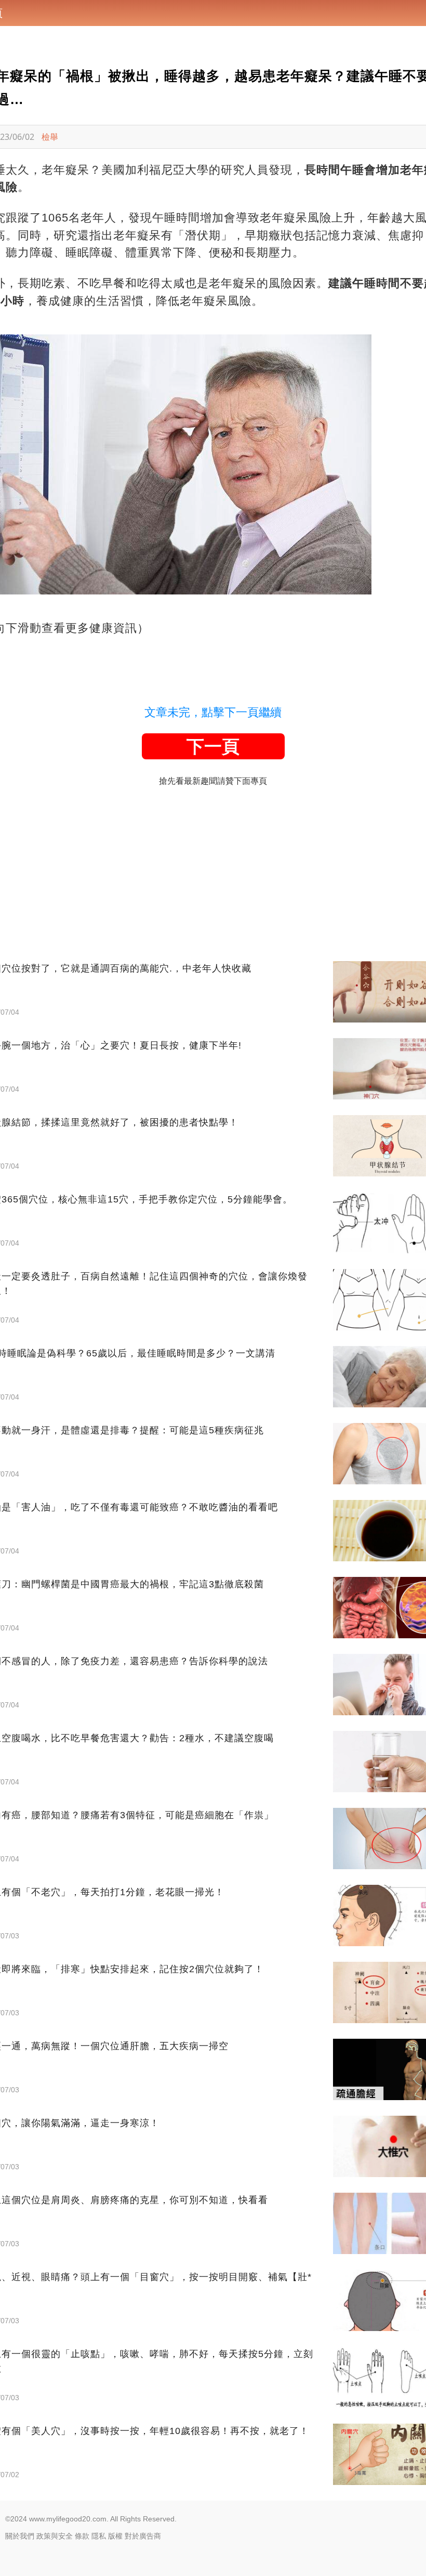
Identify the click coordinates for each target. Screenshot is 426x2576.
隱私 (99, 2536)
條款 (82, 2536)
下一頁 (213, 746)
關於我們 (20, 2536)
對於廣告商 (143, 2536)
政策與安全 (55, 2536)
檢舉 (50, 137)
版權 (115, 2536)
